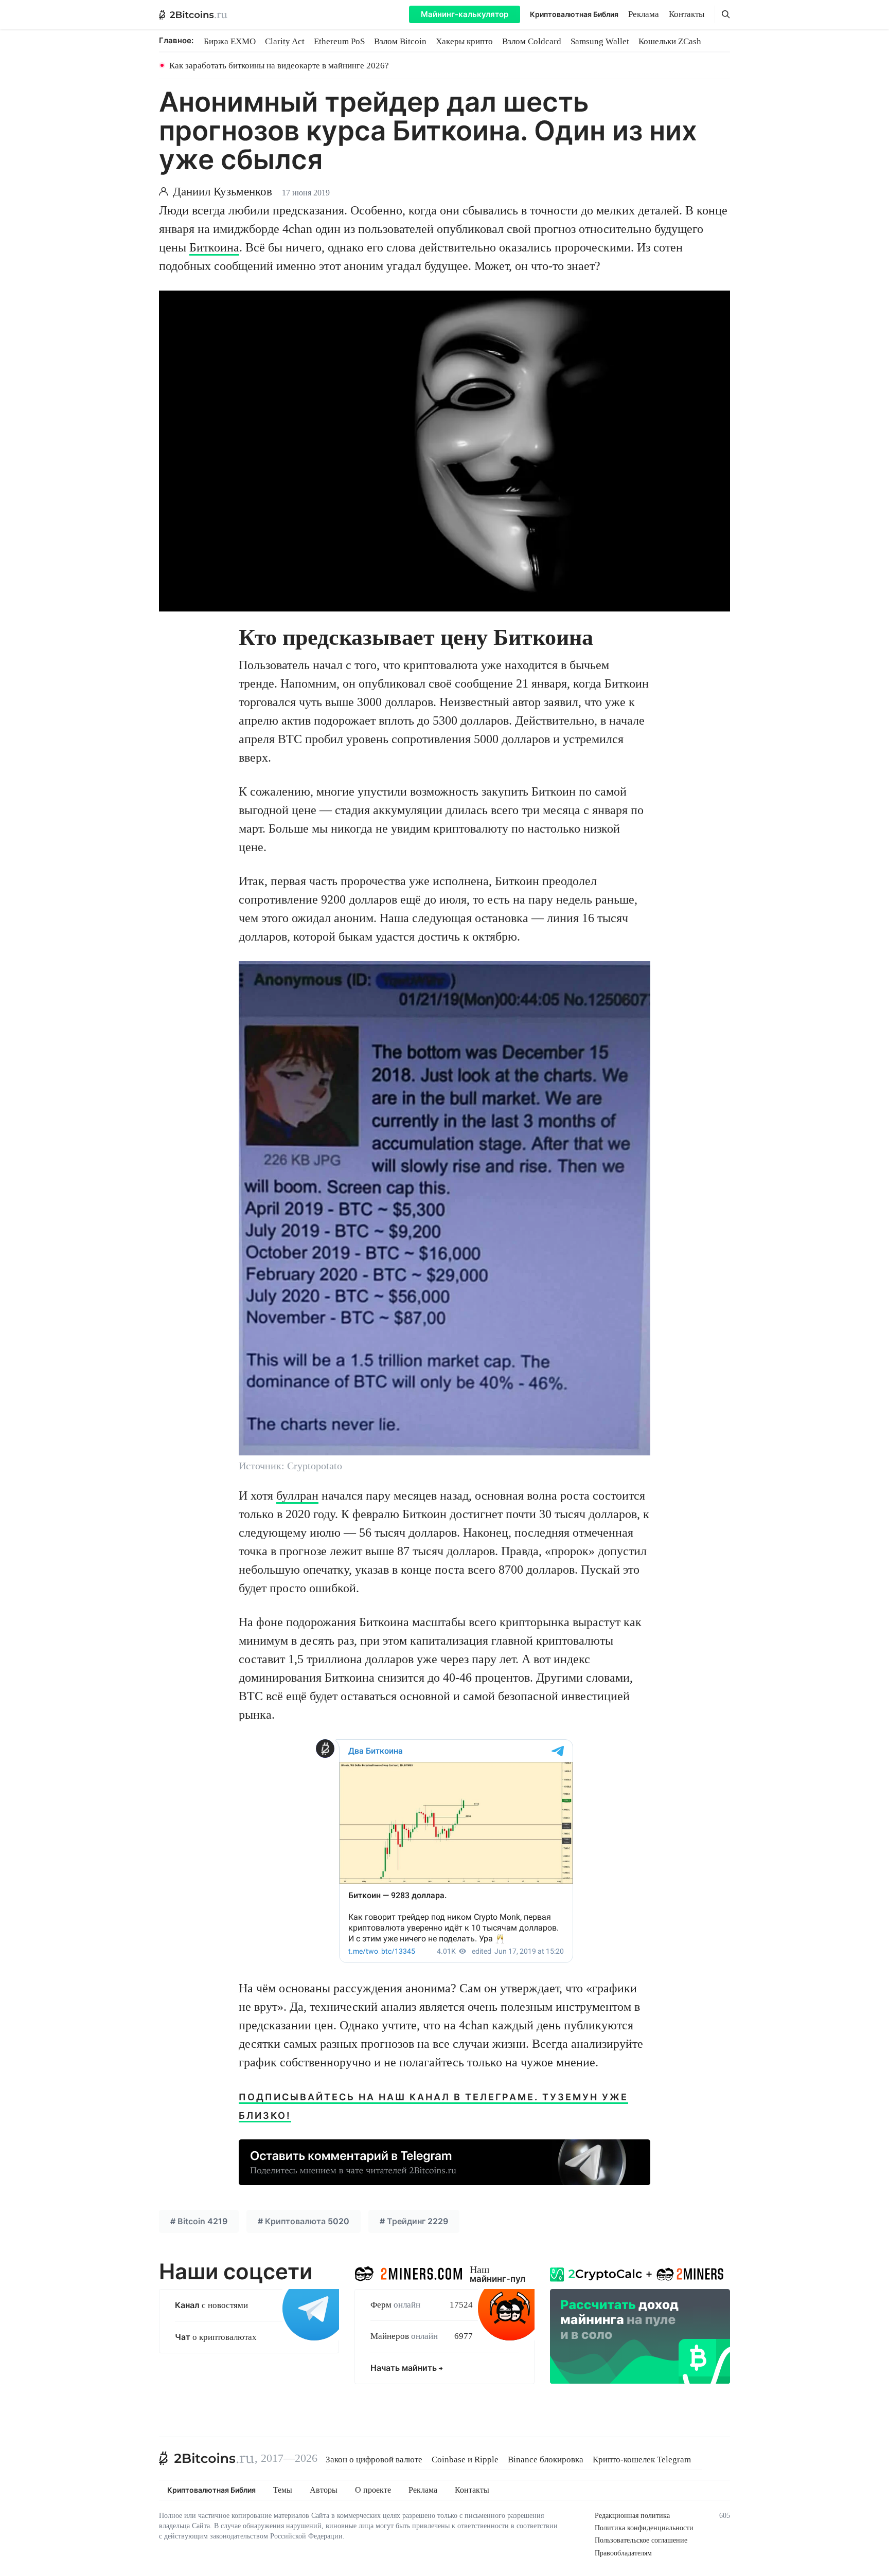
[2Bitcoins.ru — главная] (193, 14)
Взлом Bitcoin (400, 41)
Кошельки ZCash (670, 41)
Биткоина (214, 247)
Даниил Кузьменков (223, 192)
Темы (283, 2490)
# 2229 (414, 2221)
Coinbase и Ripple (465, 2460)
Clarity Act (285, 41)
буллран (297, 1496)
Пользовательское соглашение (641, 2540)
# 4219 (199, 2221)
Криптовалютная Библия (574, 14)
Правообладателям (623, 2553)
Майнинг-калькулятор (465, 14)
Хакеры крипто (464, 41)
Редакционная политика (632, 2516)
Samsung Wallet (600, 41)
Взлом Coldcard (532, 41)
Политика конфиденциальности (644, 2528)
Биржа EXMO (230, 41)
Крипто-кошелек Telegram (642, 2460)
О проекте (373, 2490)
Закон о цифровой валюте (374, 2460)
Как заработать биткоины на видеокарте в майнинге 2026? (279, 66)
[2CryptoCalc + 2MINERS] (640, 2323)
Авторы (324, 2490)
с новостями (211, 2305)
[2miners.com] (408, 2272)
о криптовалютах (216, 2337)
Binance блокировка (546, 2460)
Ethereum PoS (339, 41)
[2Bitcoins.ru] (207, 2458)
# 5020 (304, 2221)
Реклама (644, 14)
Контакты (687, 14)
